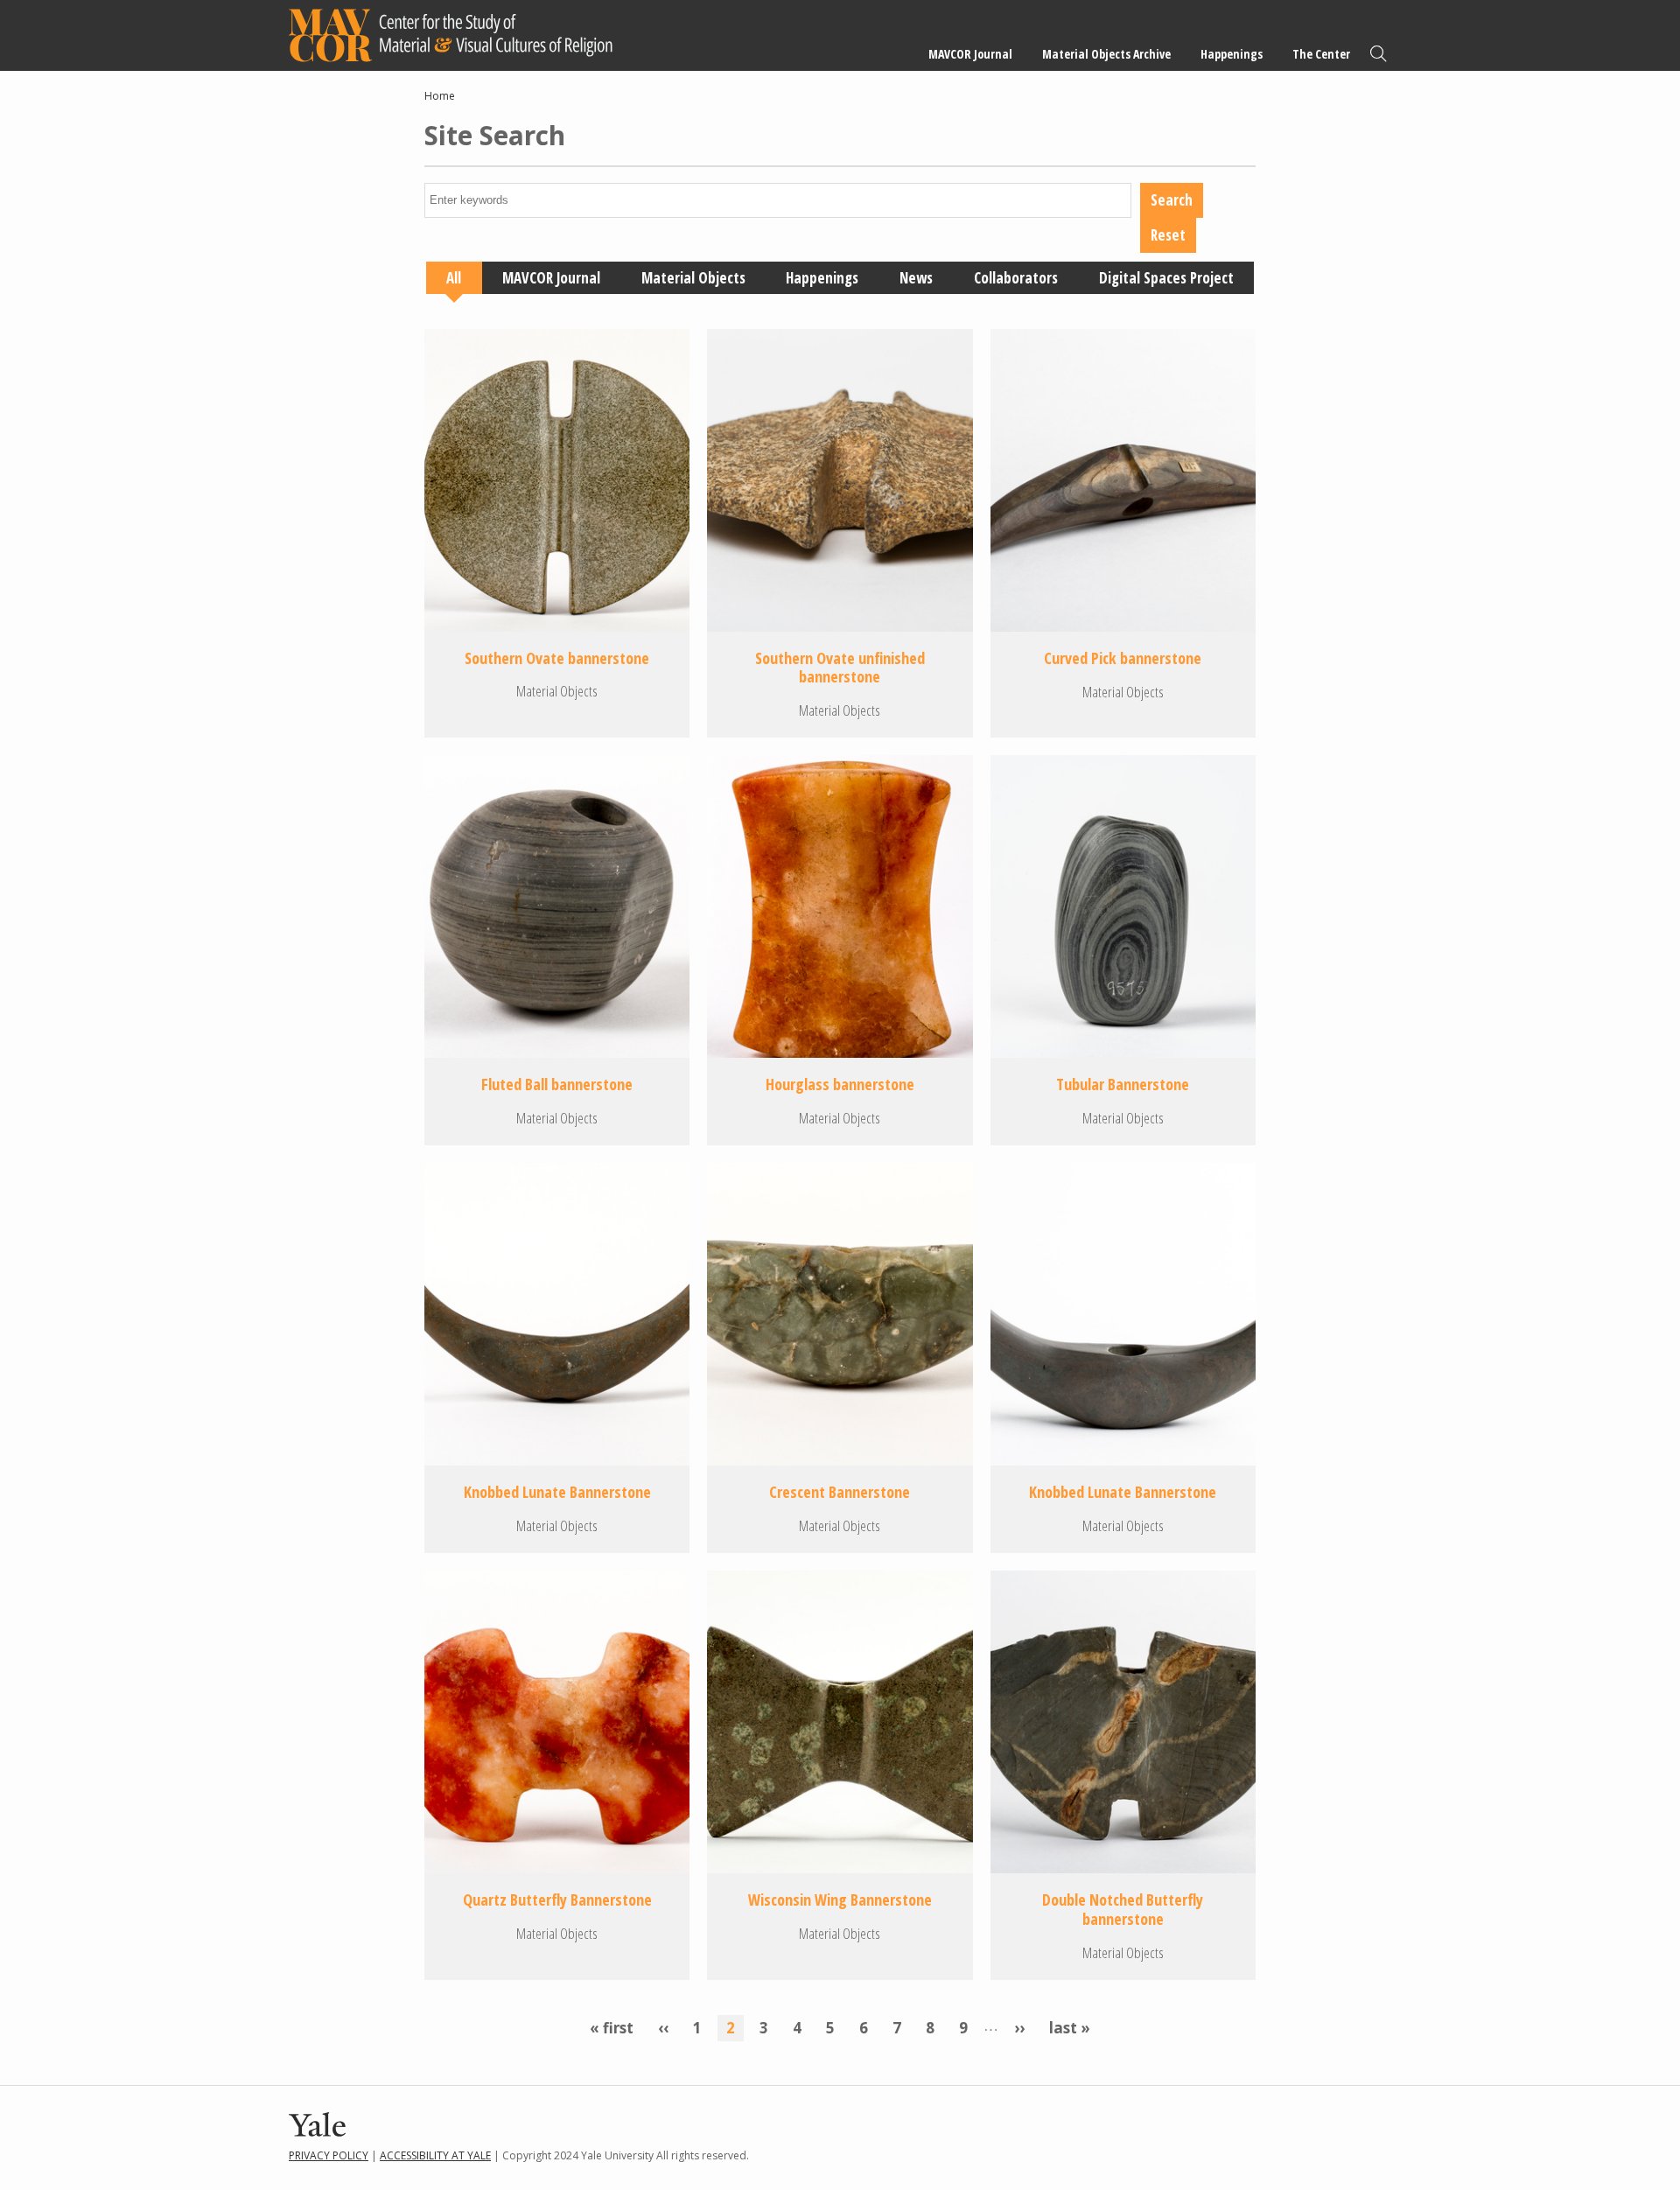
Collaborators (1016, 278)
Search (1378, 54)
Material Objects (693, 278)
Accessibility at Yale (435, 2155)
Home (440, 96)
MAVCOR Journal (970, 54)
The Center (1321, 54)
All (454, 278)
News (916, 278)
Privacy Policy (329, 2155)
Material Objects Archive (1106, 54)
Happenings (1232, 54)
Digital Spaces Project (1166, 278)
